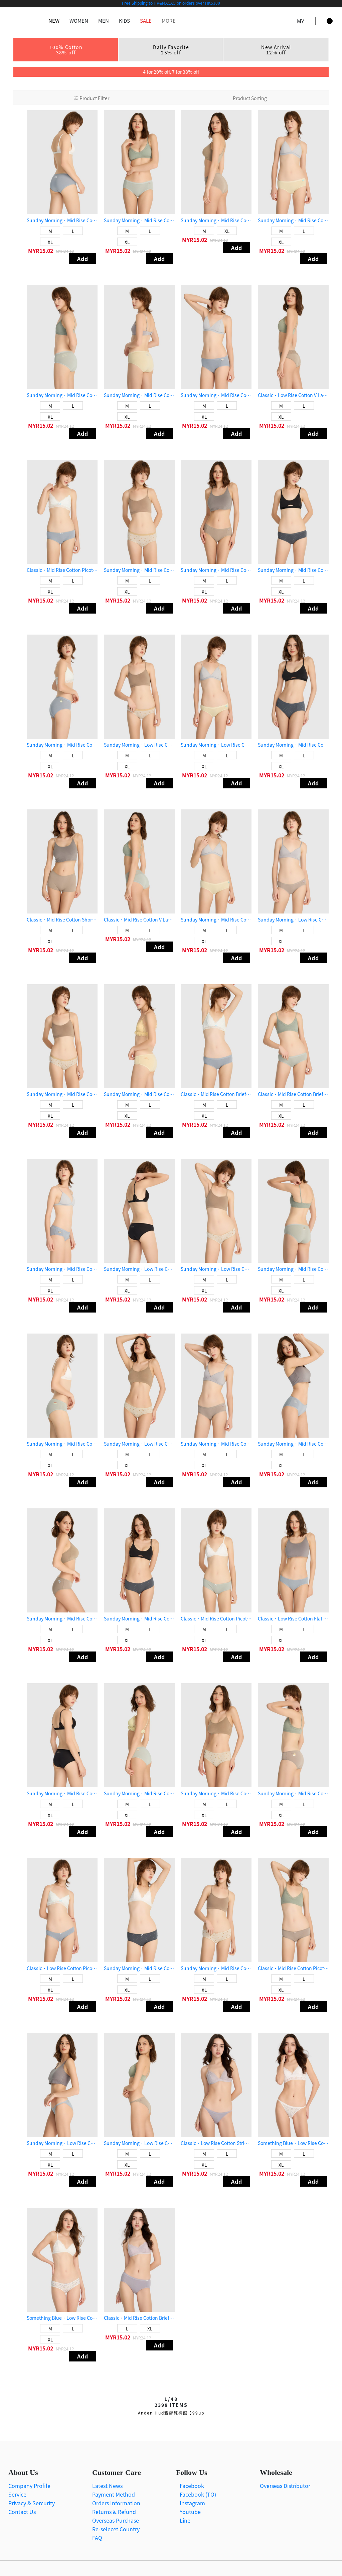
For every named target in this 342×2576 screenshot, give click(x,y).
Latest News (107, 2486)
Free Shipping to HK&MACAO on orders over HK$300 (171, 3)
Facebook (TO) (197, 2494)
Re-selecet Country (116, 2529)
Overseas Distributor (285, 2486)
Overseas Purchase (116, 2520)
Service (17, 2494)
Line (184, 2520)
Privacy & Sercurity (32, 2503)
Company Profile (29, 2486)
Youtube (190, 2512)
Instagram (192, 2503)
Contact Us (22, 2512)
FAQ (97, 2538)
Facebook (191, 2486)
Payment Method (114, 2494)
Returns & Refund (114, 2512)
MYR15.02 (41, 251)
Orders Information (116, 2503)
